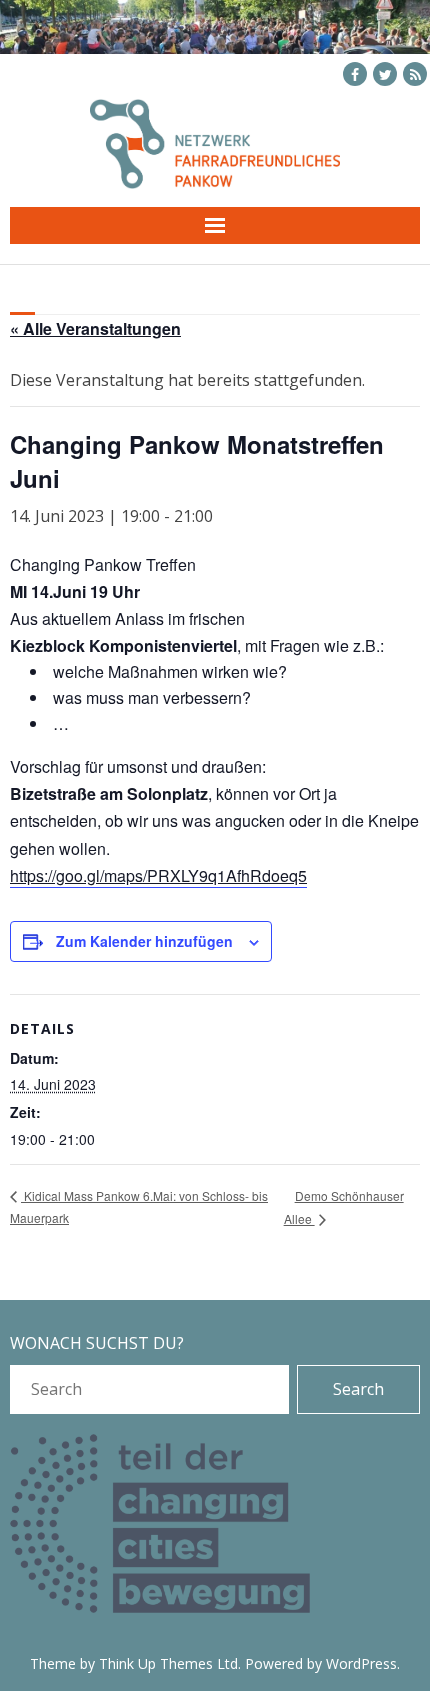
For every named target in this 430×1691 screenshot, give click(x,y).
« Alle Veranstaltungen (95, 328)
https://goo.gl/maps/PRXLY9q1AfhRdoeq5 (158, 875)
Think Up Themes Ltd (168, 1663)
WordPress (361, 1663)
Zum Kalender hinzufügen (144, 941)
